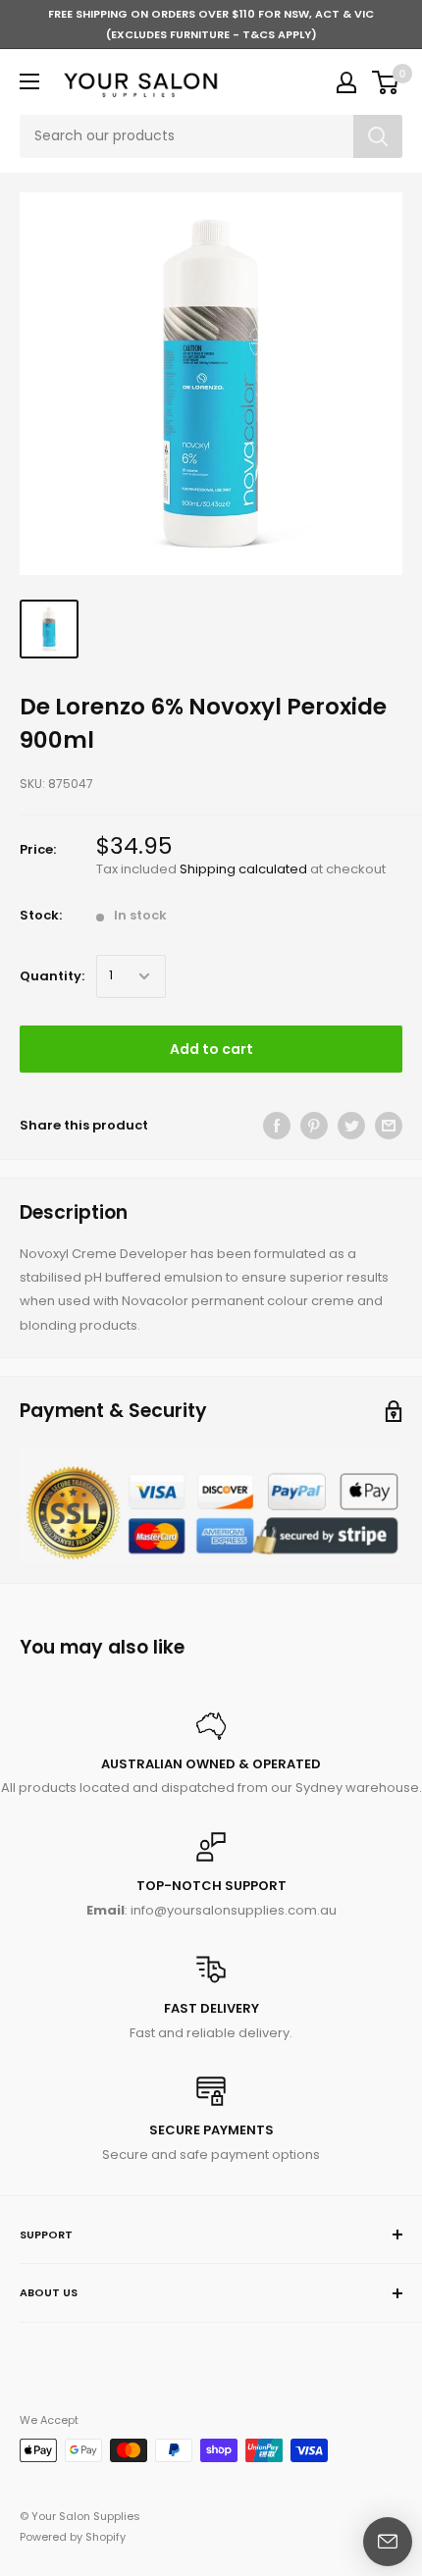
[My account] (346, 82)
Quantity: (52, 976)
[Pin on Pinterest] (314, 1126)
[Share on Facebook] (277, 1126)
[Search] (378, 136)
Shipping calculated (243, 869)
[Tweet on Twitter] (351, 1126)
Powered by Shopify (73, 2537)
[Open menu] (29, 81)
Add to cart (211, 1049)
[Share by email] (389, 1126)
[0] (386, 82)
